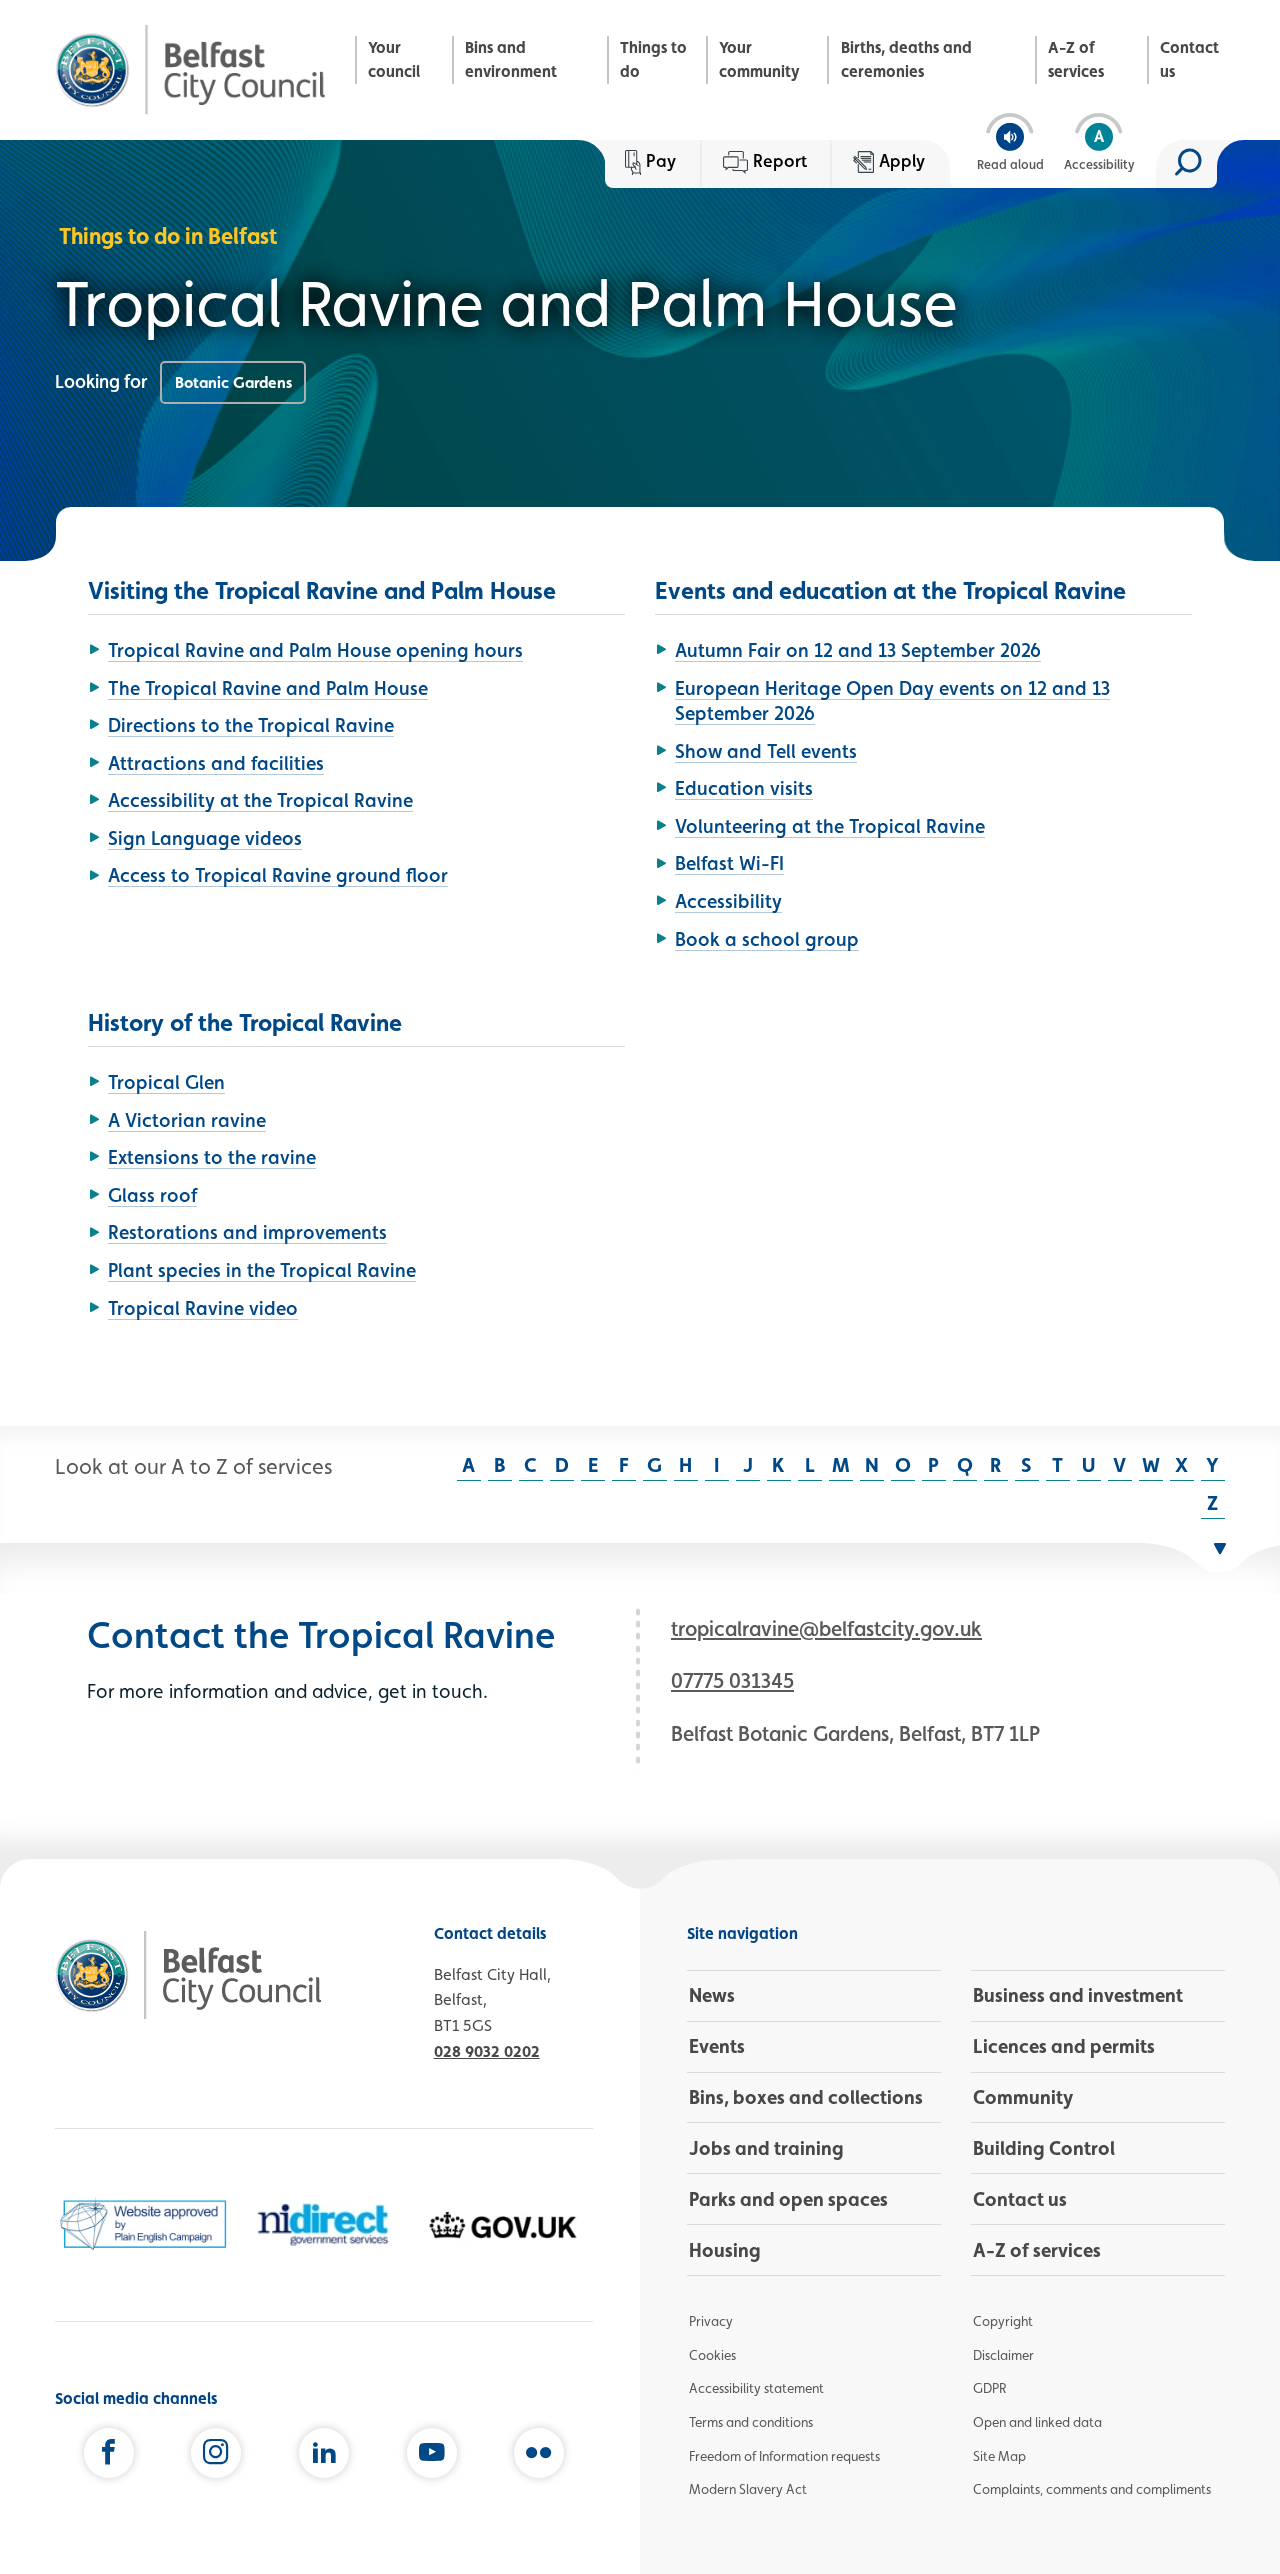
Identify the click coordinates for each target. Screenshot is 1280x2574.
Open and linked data (1037, 2422)
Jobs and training (766, 2148)
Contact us (1189, 59)
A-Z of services (1076, 59)
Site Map (999, 2456)
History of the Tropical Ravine (245, 1022)
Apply (902, 160)
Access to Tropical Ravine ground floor (278, 875)
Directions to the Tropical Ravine (251, 725)
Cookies (712, 2355)
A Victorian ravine (187, 1120)
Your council (394, 59)
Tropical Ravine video (203, 1308)
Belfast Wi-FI (729, 863)
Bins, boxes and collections (806, 2097)
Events (717, 2046)
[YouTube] (432, 2457)
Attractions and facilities (216, 763)
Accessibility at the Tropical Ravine (260, 800)
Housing (725, 2250)
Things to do (653, 59)
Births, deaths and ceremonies (906, 59)
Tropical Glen (166, 1082)
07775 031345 (732, 1680)
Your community (759, 59)
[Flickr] (539, 2457)
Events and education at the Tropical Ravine (890, 590)
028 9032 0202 (487, 2051)
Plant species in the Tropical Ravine (262, 1270)
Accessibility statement (756, 2388)
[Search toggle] (1186, 164)
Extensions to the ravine (212, 1157)
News (712, 1995)
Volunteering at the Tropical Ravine (830, 826)
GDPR (989, 2388)
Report (780, 160)
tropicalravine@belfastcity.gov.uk (826, 1628)
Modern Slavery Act (748, 2489)
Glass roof (152, 1195)
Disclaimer (1003, 2355)
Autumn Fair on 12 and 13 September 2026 (858, 650)
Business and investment (1078, 1995)
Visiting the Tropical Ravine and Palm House (322, 590)
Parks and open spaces (788, 2199)
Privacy (711, 2321)
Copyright (1003, 2321)
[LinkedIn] (324, 2457)
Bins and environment (511, 59)
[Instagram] (216, 2457)
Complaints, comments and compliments (1092, 2489)
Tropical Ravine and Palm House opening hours (315, 650)
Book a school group (767, 939)
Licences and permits (1064, 2046)
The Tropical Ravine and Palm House (268, 688)
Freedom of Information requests (784, 2456)
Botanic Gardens (233, 382)
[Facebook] (109, 2457)
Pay (661, 160)
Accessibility (728, 901)
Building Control (1044, 2148)
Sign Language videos (205, 838)
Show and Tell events (766, 751)
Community (1023, 2097)
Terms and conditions (751, 2422)
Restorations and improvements (247, 1232)
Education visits (744, 788)
